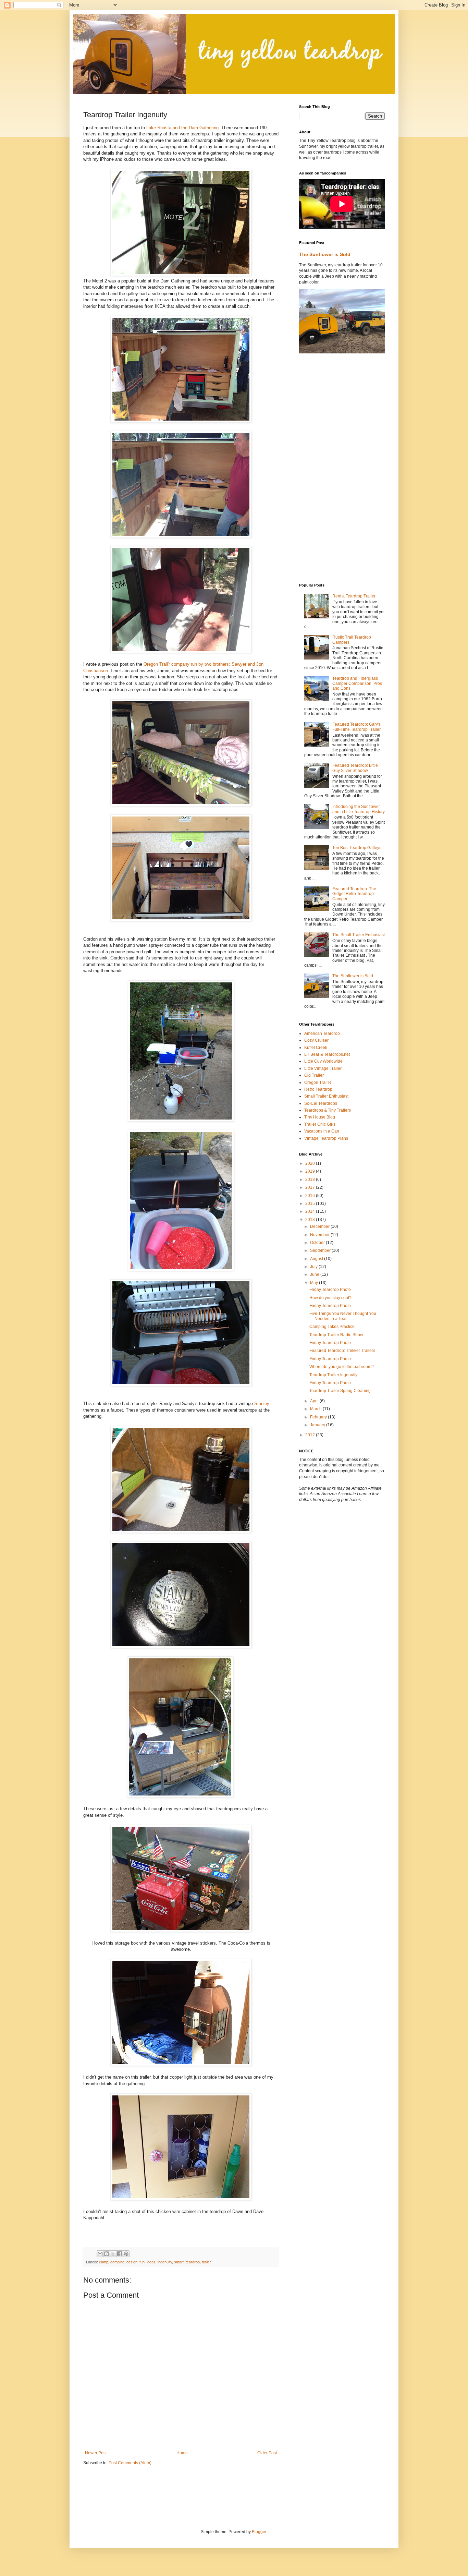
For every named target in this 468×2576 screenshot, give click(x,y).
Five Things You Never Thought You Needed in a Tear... (343, 1316)
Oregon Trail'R (318, 1083)
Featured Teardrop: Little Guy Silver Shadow (355, 768)
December (320, 1226)
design (132, 2262)
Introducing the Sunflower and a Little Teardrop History (359, 809)
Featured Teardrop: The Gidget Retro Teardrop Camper (354, 894)
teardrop (193, 2262)
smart (179, 2262)
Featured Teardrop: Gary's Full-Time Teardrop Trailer (356, 727)
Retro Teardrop (318, 1089)
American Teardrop (322, 1033)
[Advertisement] (327, 468)
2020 (311, 1163)
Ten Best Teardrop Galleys (357, 848)
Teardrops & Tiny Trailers (328, 1110)
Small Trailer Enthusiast (326, 1096)
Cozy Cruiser (316, 1040)
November (320, 1235)
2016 (311, 1196)
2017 (311, 1187)
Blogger (259, 2532)
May (315, 1283)
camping (117, 2262)
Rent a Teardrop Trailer (354, 596)
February (319, 1417)
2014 (311, 1211)
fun (142, 2262)
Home (182, 2453)
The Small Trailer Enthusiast (359, 935)
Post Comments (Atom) (130, 2463)
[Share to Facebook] (120, 2254)
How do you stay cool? (330, 1298)
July (314, 1267)
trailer (206, 2262)
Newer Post (96, 2453)
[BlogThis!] (107, 2254)
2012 (311, 1435)
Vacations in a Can (322, 1131)
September (321, 1250)
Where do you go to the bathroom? (342, 1367)
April (315, 1401)
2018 (311, 1180)
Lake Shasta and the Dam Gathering (182, 128)
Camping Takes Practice (332, 1327)
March (316, 1409)
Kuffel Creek (316, 1048)
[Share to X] (113, 2254)
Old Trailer (314, 1075)
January (318, 1425)
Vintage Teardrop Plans (326, 1138)
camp (104, 2262)
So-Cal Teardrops (321, 1103)
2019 (311, 1171)
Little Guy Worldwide (323, 1061)
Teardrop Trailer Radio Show (336, 1335)
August (317, 1259)
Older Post (267, 2453)
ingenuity (165, 2262)
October (318, 1243)
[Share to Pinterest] (126, 2254)
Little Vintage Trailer (323, 1068)
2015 (311, 1204)
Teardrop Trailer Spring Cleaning (340, 1391)
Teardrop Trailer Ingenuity (333, 1375)
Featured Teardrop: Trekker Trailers (342, 1351)
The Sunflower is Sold (325, 254)
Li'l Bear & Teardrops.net (327, 1054)
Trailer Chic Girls (320, 1124)
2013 (311, 1220)
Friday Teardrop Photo (330, 1290)
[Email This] (100, 2254)
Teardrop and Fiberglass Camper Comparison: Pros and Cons (357, 683)
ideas (151, 2262)
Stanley (262, 1404)
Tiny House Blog (320, 1117)
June (315, 1274)
